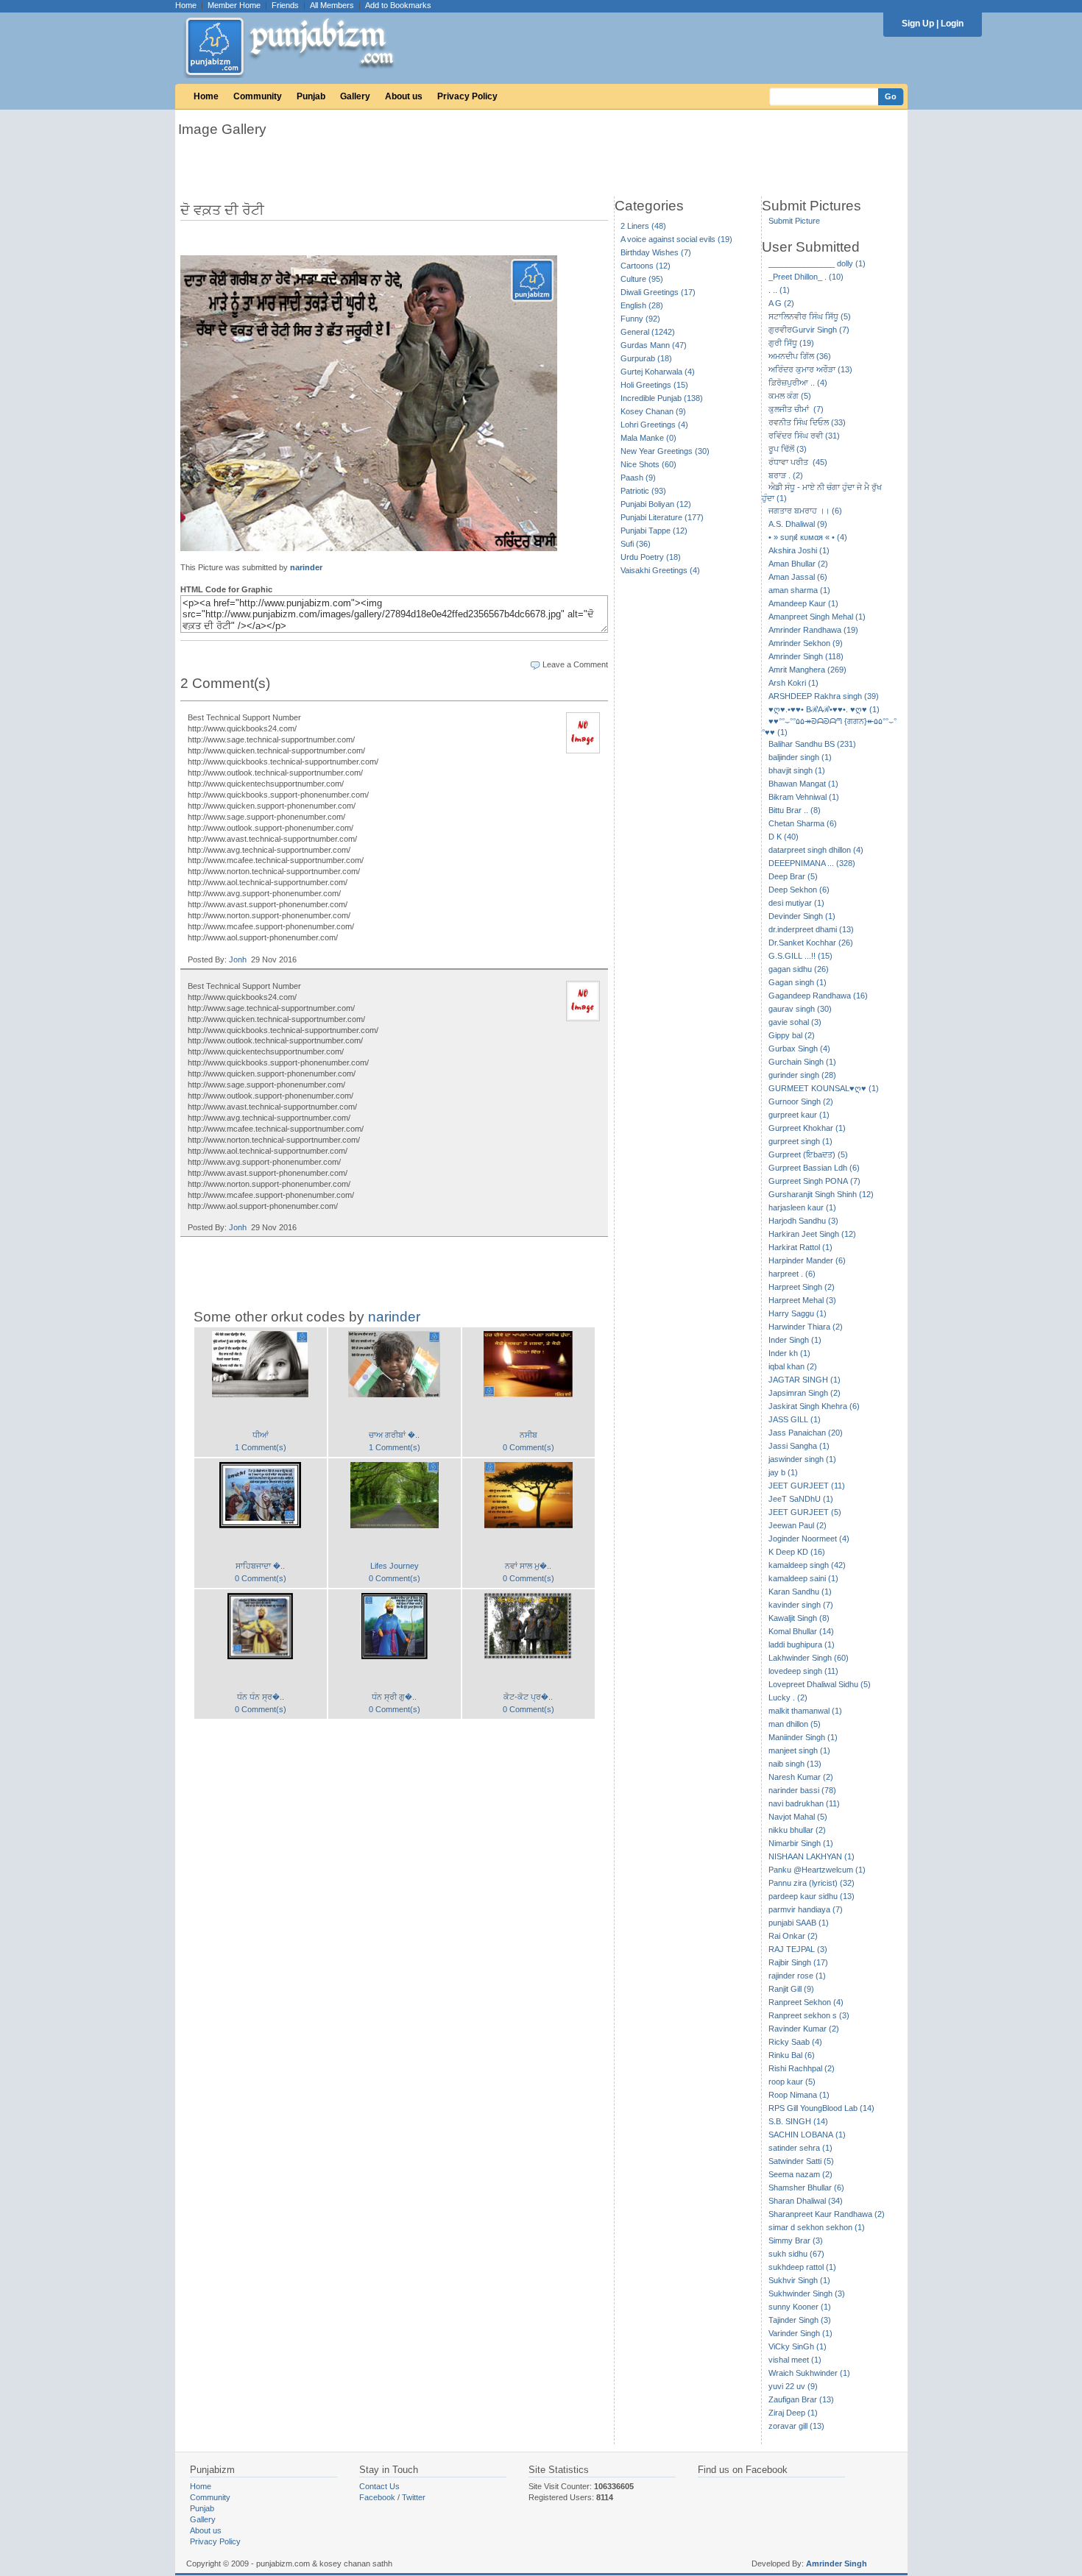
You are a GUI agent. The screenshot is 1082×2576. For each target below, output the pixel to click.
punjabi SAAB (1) (799, 1923)
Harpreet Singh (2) (802, 1287)
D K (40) (784, 837)
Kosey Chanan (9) (653, 411)
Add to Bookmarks (398, 5)
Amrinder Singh (837, 2563)
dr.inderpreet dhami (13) (811, 929)
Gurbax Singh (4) (799, 1049)
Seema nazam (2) (800, 2174)
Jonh (238, 959)
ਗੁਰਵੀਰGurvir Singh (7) (809, 330)
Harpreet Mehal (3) (802, 1300)
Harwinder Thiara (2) (806, 1327)
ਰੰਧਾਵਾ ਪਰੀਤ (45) (798, 462)
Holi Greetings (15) (654, 385)
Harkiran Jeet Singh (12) (812, 1234)
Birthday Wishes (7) (656, 252)
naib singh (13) (795, 1764)
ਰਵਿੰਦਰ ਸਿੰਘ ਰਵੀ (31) (804, 436)
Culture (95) (642, 279)
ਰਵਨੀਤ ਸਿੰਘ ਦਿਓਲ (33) (807, 422)
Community (258, 96)
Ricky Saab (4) (795, 2042)
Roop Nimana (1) (799, 2095)
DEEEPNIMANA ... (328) (812, 863)
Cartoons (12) (646, 266)
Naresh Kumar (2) (801, 1777)
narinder (306, 567)
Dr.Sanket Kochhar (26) (811, 943)
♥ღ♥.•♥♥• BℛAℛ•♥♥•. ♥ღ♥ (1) (824, 709)
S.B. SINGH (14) (798, 2121)
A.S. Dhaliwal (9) (798, 524)
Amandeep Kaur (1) (803, 603)
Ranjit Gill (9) (791, 1989)
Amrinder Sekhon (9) (806, 643)
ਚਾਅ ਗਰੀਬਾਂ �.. (394, 1435)
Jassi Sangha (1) (799, 1446)
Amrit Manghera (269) (807, 670)
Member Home (234, 5)
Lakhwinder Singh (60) (809, 1658)
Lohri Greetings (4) (654, 425)
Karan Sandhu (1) (800, 1592)
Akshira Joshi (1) (799, 550)
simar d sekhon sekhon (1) (817, 2227)
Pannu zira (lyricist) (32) (811, 1883)
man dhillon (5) (795, 1724)
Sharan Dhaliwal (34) (806, 2201)
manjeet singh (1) (799, 1750)
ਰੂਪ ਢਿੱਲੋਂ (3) (788, 449)
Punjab (311, 96)
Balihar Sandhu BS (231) (812, 744)
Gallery (355, 96)
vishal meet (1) (795, 2360)
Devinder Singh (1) (802, 916)
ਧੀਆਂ (261, 1435)
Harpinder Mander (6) (807, 1260)
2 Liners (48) (643, 226)
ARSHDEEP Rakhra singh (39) (824, 696)
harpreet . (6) (792, 1274)
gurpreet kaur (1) (799, 1115)
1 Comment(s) (261, 1447)
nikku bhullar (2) (797, 1830)
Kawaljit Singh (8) (799, 1618)
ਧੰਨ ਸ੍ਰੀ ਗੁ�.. (394, 1697)
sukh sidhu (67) (796, 2254)
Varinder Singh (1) (800, 2333)
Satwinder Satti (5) (801, 2161)
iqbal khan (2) (793, 1366)
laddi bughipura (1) (802, 1644)
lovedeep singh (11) (803, 1671)
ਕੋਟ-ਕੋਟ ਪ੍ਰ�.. (528, 1697)
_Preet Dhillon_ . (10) (806, 277)
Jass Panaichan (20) (806, 1433)
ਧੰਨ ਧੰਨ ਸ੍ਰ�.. (261, 1697)
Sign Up (918, 24)
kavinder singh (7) (801, 1605)
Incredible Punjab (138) (662, 398)
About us (404, 96)
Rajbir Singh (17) (798, 1962)
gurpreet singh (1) (800, 1141)
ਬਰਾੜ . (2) (786, 475)
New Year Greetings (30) (665, 451)
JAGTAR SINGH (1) (805, 1380)
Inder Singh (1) (795, 1340)
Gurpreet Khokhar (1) (807, 1128)
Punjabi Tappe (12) (654, 531)
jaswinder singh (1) (802, 1459)
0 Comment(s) (528, 1447)
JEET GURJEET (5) (805, 1512)
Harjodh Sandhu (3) (803, 1221)
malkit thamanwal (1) (805, 1711)
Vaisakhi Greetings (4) (660, 570)
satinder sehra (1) (800, 2148)
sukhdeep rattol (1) (802, 2267)
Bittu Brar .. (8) (795, 810)
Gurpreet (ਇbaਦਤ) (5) (808, 1154)
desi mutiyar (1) (796, 903)
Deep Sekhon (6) (799, 890)
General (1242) (648, 332)
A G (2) (781, 303)
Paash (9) (638, 478)
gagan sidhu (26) (799, 969)
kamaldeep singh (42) (807, 1565)
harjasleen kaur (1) (802, 1207)
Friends (285, 5)
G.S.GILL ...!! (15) (800, 956)
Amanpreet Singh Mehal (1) (817, 617)
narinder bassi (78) (802, 1790)
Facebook (377, 2497)
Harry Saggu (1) (798, 1313)
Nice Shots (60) (648, 464)
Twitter (414, 2497)
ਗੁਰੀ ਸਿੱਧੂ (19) (791, 343)
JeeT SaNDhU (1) (801, 1499)
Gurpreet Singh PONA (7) (814, 1181)
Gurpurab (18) (646, 358)
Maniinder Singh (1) (803, 1737)
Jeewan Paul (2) (798, 1525)
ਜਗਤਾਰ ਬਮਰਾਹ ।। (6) (805, 511)
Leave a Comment (575, 664)
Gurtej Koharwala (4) (658, 372)
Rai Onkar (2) (793, 1936)
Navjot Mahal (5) (798, 1817)
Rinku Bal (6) (792, 2055)
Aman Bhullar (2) (798, 564)
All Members (332, 5)
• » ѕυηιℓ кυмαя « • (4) (808, 537)
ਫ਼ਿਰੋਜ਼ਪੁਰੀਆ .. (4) (798, 383)
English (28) (642, 305)
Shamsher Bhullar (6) (806, 2188)
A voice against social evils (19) (676, 239)
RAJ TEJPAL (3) (798, 1949)
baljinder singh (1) (800, 757)
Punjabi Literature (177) (662, 517)
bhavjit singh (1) (797, 770)
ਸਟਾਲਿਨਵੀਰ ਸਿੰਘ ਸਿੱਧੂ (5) (810, 316)
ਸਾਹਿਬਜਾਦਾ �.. (260, 1566)
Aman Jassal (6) (798, 577)
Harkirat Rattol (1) (800, 1247)
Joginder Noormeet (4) (809, 1539)
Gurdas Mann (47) (654, 345)
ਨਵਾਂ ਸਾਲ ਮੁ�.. (528, 1566)
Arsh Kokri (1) (793, 683)
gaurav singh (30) (800, 1009)
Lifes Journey (395, 1566)
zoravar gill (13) (796, 2426)
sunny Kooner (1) (800, 2307)
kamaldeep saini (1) (803, 1578)
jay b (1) (783, 1472)
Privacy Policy (467, 96)
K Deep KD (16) (797, 1552)
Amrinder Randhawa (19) (813, 630)
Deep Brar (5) (793, 876)
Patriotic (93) (643, 491)
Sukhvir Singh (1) (799, 2280)
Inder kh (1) (789, 1353)
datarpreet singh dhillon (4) (816, 850)
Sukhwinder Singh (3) (807, 2293)
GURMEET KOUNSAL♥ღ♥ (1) (824, 1088)
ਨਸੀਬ (528, 1435)
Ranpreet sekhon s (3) (809, 2015)
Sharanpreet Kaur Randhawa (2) (827, 2214)
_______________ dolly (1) (817, 263)
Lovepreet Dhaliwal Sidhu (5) (820, 1684)
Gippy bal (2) (792, 1035)
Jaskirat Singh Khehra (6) (814, 1406)
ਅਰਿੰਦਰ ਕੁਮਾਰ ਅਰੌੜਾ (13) (810, 369)
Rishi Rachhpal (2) (802, 2068)
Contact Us (379, 2486)
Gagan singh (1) (798, 982)
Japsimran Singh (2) (805, 1393)
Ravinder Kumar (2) (804, 2029)
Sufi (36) (636, 544)
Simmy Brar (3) (796, 2240)
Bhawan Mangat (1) (803, 784)
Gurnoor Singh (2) (801, 1101)
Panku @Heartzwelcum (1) (817, 1870)
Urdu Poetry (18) (651, 557)
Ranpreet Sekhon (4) (806, 2002)
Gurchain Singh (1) (802, 1062)
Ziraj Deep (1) (793, 2413)
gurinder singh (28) (802, 1075)
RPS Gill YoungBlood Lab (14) (821, 2108)
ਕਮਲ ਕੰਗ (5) (790, 396)
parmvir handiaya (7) (806, 1909)
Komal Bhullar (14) (801, 1631)
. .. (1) (779, 290)
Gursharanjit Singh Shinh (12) (821, 1194)
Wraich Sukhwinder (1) (809, 2373)
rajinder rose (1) (797, 1976)
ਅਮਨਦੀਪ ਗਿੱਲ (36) (800, 356)
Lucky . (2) (788, 1697)
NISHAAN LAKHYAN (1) (811, 1856)
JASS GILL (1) (795, 1419)
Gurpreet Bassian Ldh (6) (814, 1168)
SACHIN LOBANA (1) (807, 2135)
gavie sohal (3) (795, 1022)
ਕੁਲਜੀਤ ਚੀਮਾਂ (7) (796, 409)
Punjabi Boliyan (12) (656, 504)
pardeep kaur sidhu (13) (811, 1896)
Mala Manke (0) (648, 438)
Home (186, 5)
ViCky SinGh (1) (798, 2346)
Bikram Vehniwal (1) (804, 797)
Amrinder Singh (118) (806, 656)
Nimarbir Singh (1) (801, 1843)
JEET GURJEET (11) (807, 1486)
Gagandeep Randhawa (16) (818, 996)
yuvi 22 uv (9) (793, 2386)
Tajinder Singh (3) (800, 2320)
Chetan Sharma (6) (803, 823)
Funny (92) (640, 319)
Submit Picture (794, 221)
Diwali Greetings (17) (658, 292)
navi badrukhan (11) (804, 1803)
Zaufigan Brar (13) (801, 2399)
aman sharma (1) (799, 590)
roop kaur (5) (792, 2082)
